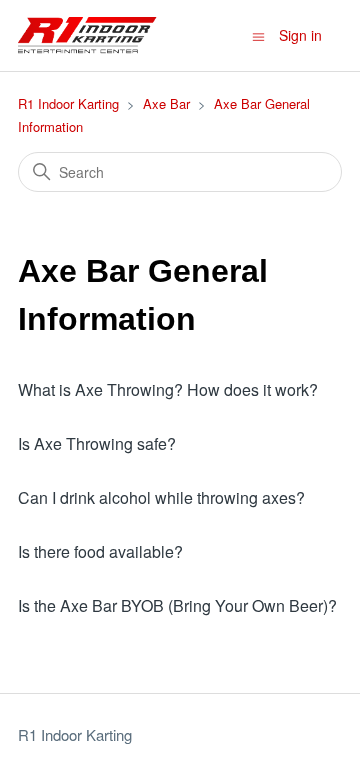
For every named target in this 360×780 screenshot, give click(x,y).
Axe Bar (166, 103)
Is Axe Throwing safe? (97, 443)
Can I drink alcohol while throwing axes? (161, 497)
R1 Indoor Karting (68, 103)
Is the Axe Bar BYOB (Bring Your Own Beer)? (177, 605)
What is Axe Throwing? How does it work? (168, 389)
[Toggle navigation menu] (258, 35)
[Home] (87, 35)
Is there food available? (100, 551)
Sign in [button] (300, 35)
